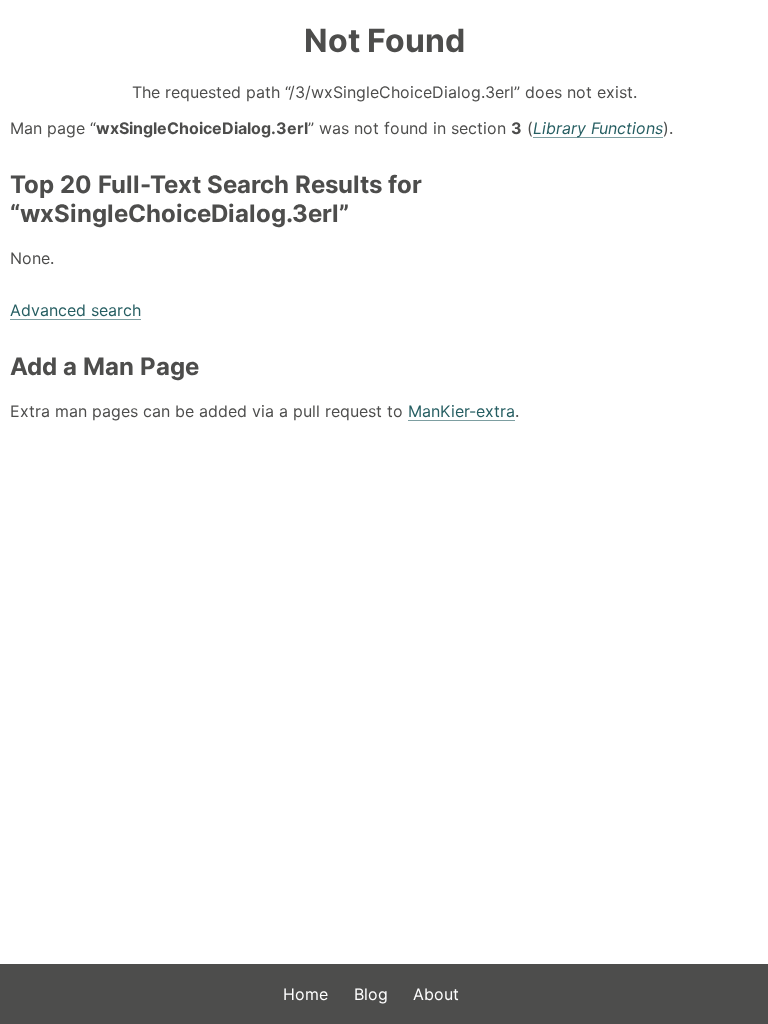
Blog (371, 994)
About (436, 994)
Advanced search (75, 310)
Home (305, 994)
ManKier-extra (461, 411)
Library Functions (598, 128)
